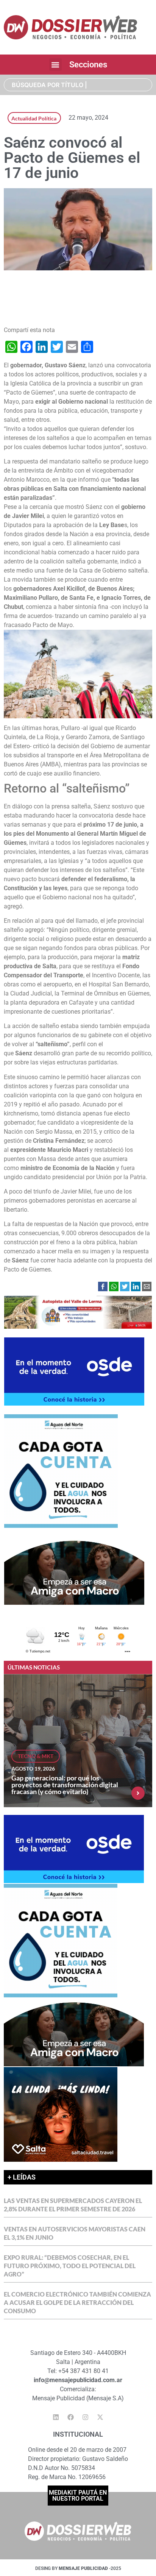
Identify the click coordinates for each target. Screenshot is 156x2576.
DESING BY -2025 (78, 2568)
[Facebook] (71, 2417)
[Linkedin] (56, 2417)
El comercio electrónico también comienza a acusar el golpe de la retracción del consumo (77, 2302)
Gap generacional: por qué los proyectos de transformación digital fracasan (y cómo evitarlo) (65, 1785)
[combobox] (78, 85)
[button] (55, 65)
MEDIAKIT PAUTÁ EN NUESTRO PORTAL (78, 2496)
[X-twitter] (100, 2417)
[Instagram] (86, 2417)
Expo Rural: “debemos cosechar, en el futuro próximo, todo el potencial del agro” (70, 2266)
